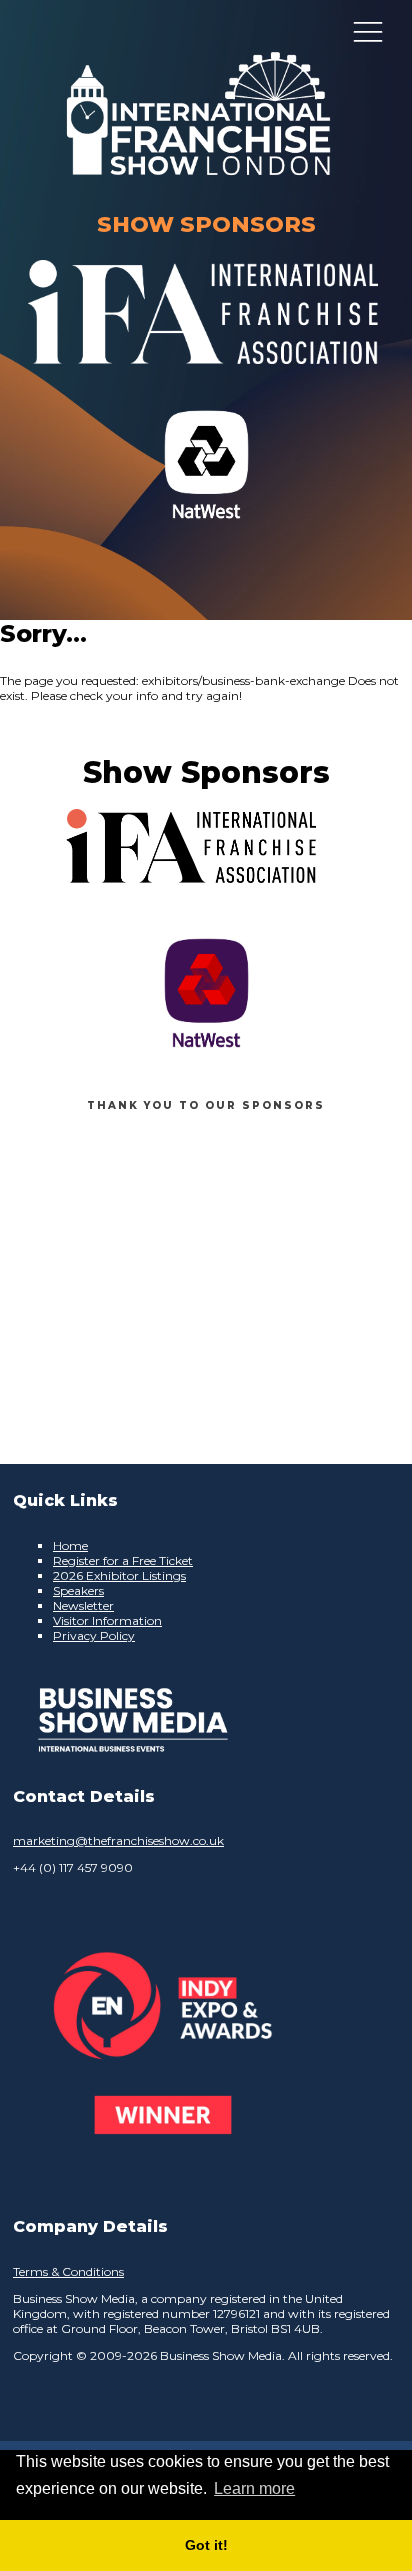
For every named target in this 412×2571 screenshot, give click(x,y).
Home (70, 1545)
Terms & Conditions (68, 2271)
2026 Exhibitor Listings (119, 1575)
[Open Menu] (368, 31)
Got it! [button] (206, 2545)
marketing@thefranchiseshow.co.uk (118, 1840)
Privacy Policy (94, 1635)
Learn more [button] (254, 2488)
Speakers (78, 1590)
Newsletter (83, 1605)
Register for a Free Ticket (123, 1560)
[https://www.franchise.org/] (203, 376)
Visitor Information (107, 1620)
